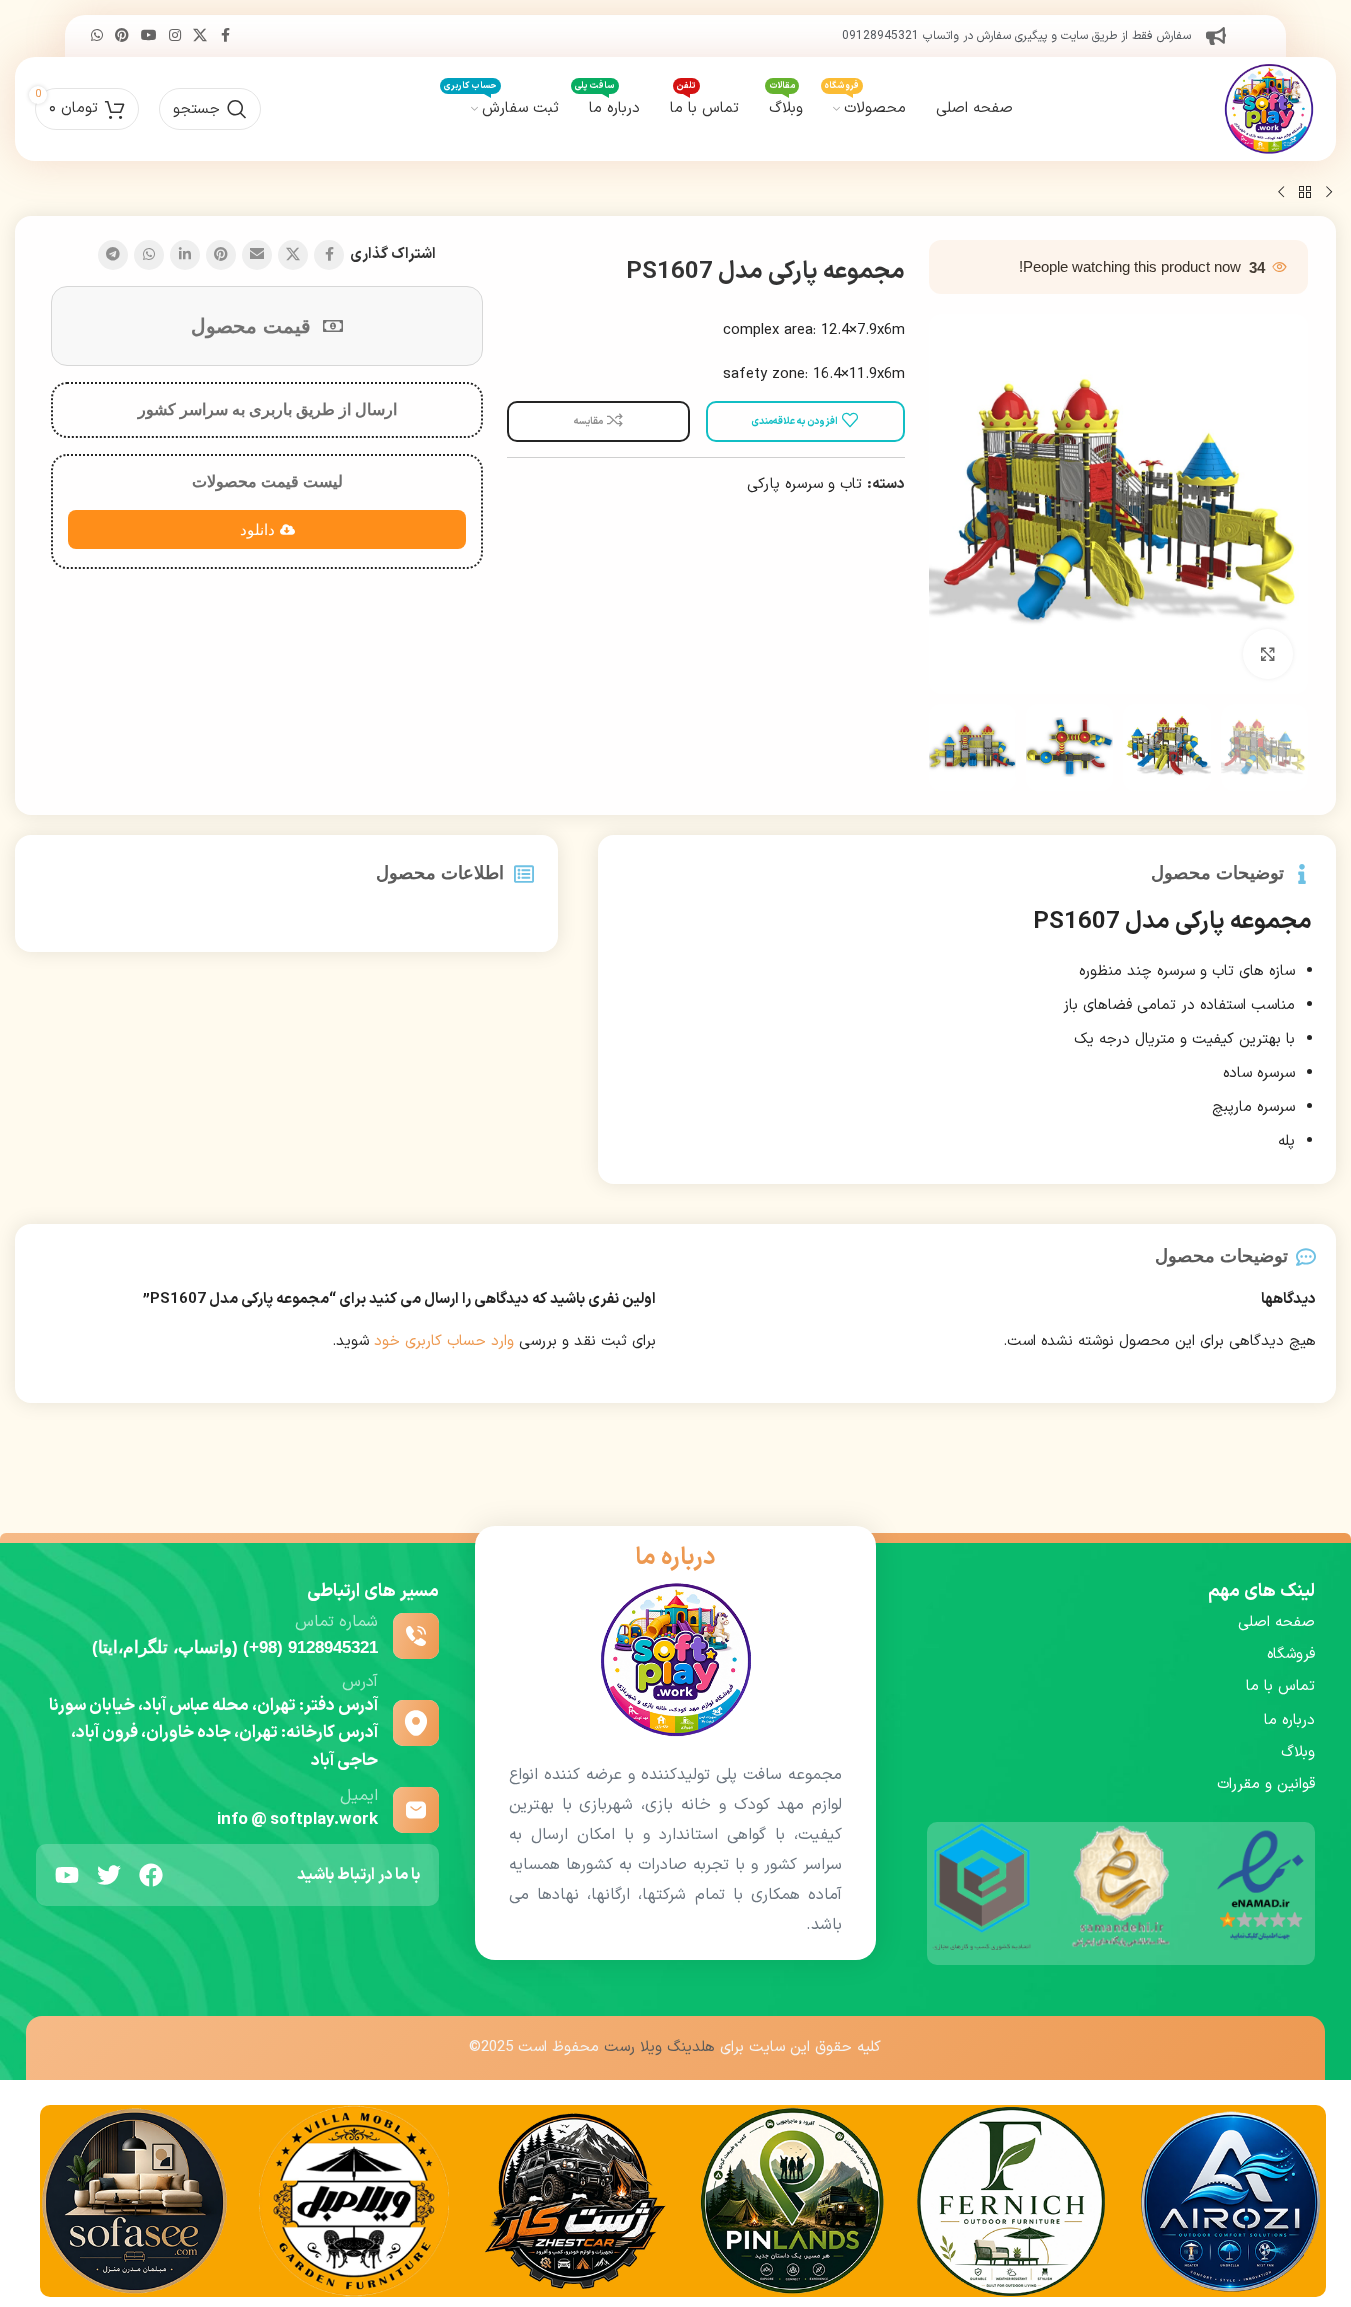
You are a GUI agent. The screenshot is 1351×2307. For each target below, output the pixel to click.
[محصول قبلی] (1329, 193)
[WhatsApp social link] (97, 36)
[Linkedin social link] (185, 255)
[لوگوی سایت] (1269, 108)
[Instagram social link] (175, 36)
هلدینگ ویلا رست (659, 2047)
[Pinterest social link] (122, 36)
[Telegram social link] (113, 255)
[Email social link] (257, 255)
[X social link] (200, 36)
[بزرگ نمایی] (1268, 654)
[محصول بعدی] (1281, 193)
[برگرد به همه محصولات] (1305, 193)
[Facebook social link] (225, 36)
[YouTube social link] (149, 36)
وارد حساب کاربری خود (444, 1341)
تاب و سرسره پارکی (804, 484)
